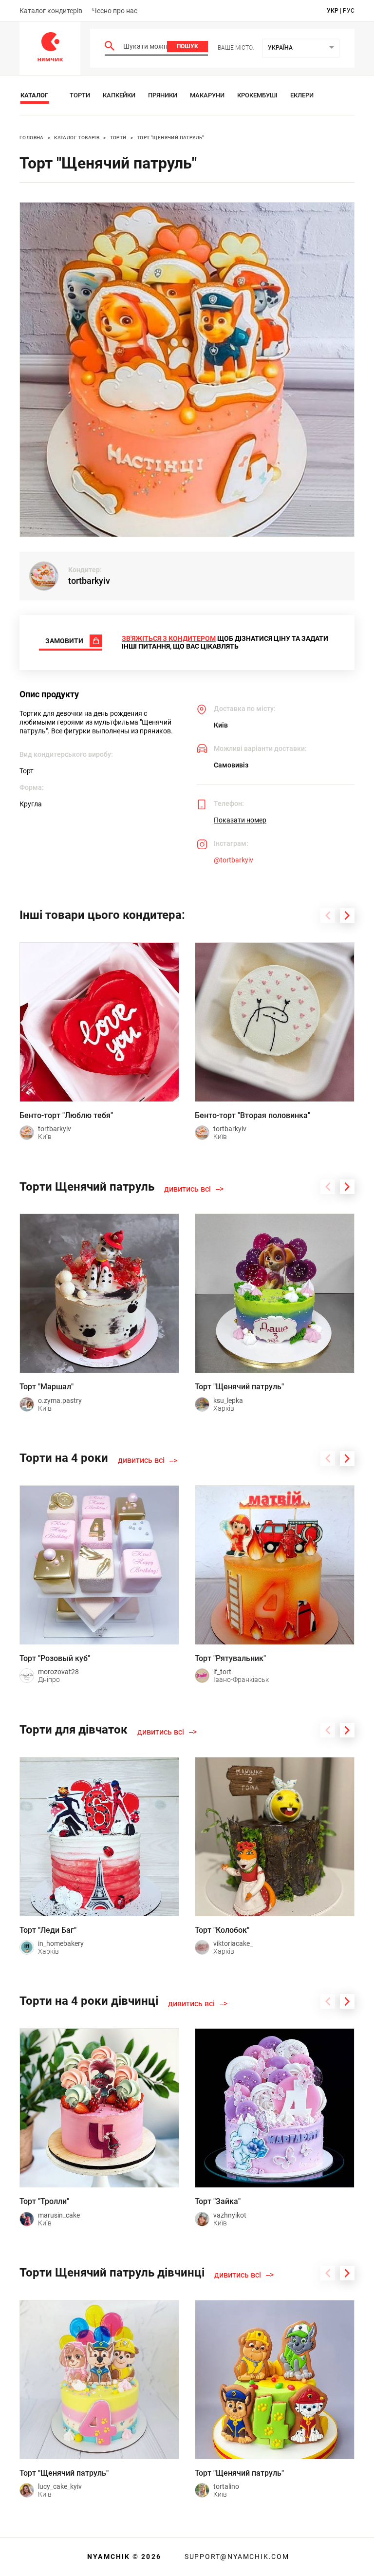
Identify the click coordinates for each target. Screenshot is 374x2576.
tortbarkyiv (89, 581)
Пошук (187, 46)
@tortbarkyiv (234, 860)
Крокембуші (257, 95)
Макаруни (207, 95)
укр (333, 11)
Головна (32, 138)
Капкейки (119, 95)
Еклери (302, 95)
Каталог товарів (77, 138)
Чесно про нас (115, 11)
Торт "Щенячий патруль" (170, 138)
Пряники (163, 95)
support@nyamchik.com (236, 2557)
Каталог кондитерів (51, 11)
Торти (80, 95)
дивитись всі (187, 1189)
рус (349, 11)
